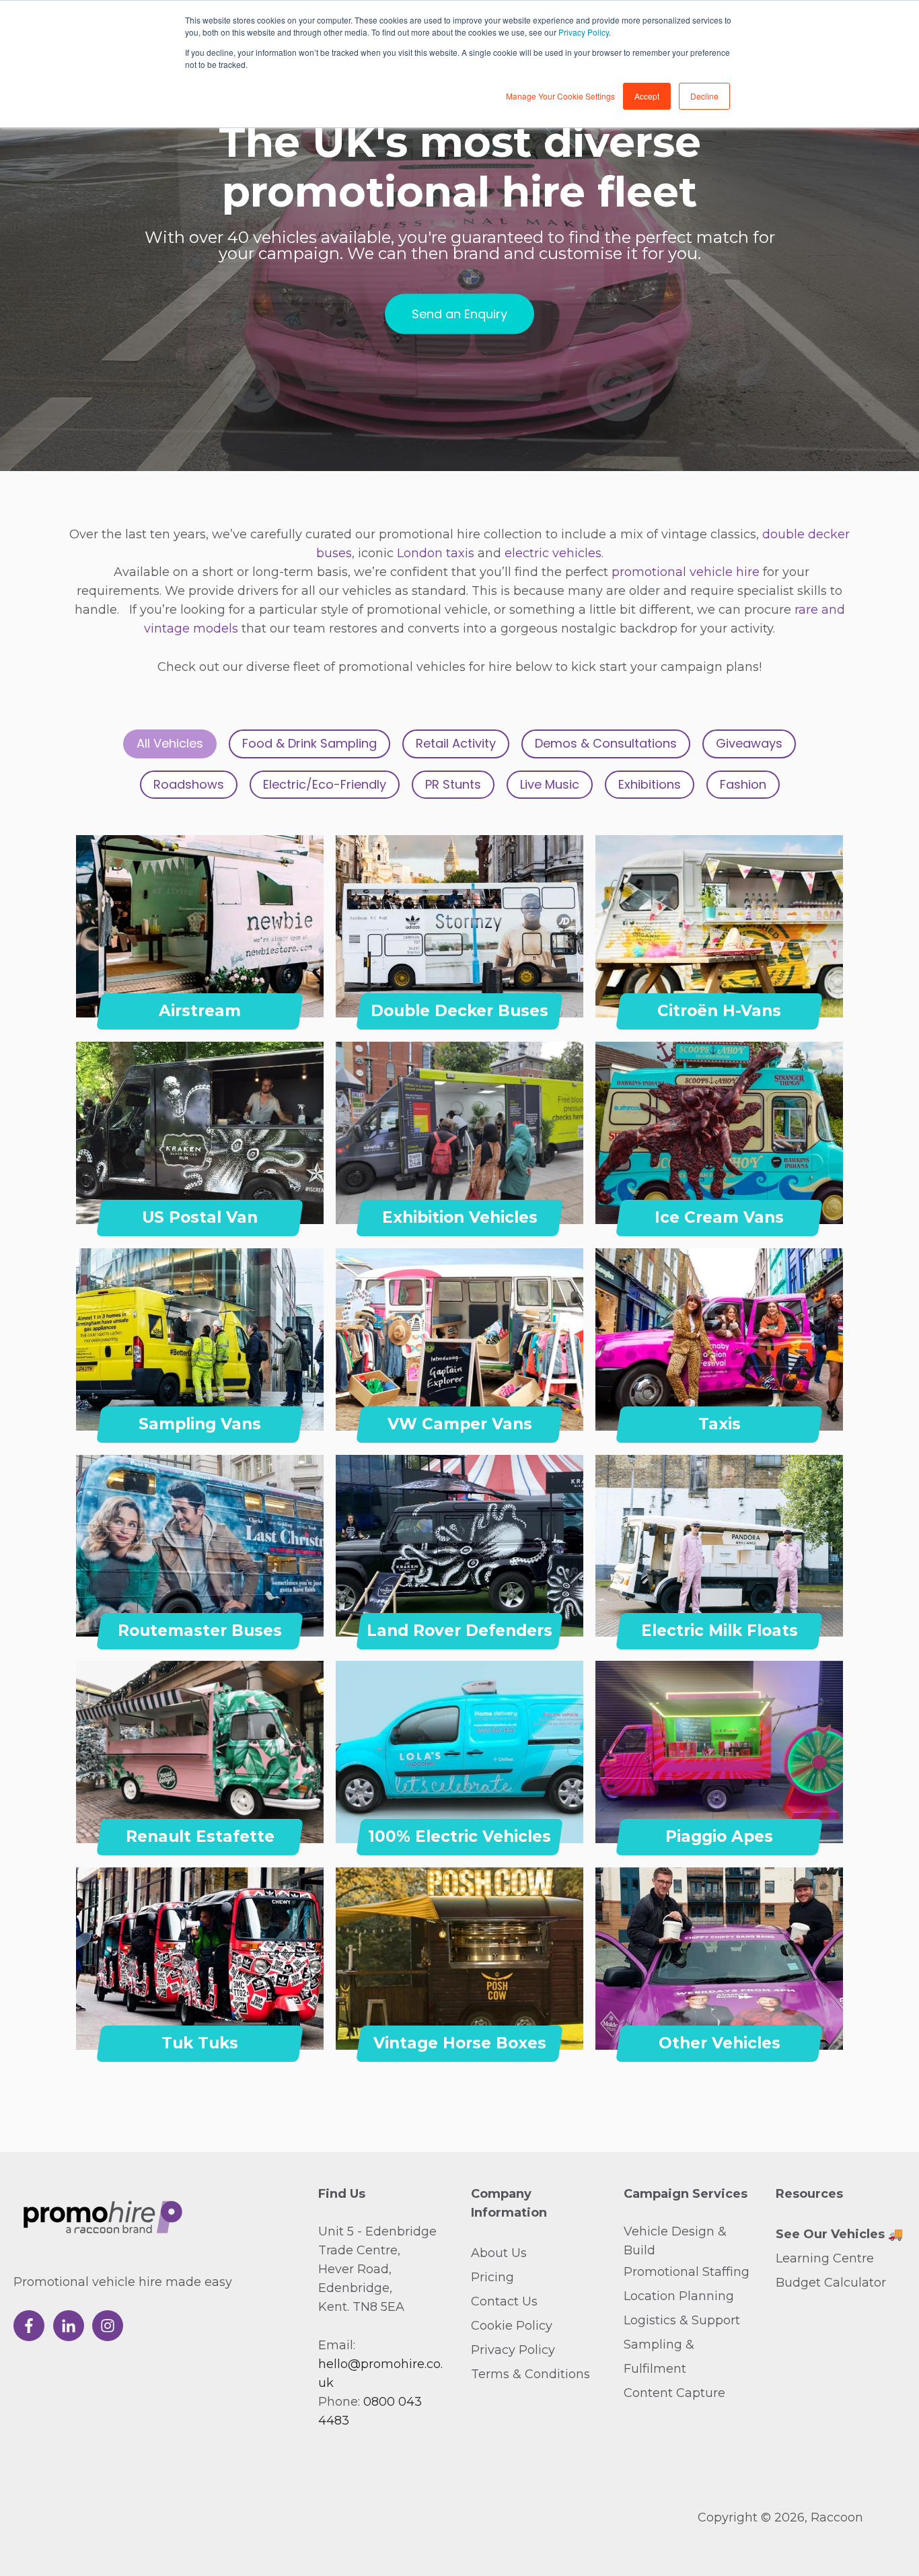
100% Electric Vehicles (459, 1836)
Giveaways (749, 743)
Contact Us (504, 2301)
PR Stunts (453, 784)
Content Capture (674, 2393)
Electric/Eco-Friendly (325, 784)
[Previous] (98, 927)
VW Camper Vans (460, 1424)
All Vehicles (170, 743)
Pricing (492, 2277)
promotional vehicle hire (686, 572)
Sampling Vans (200, 1424)
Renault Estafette (200, 1836)
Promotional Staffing (687, 2272)
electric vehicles (553, 553)
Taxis (720, 1424)
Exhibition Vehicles (460, 1217)
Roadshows (189, 784)
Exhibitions (650, 784)
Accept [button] (647, 96)
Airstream (200, 1011)
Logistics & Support (682, 2320)
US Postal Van (200, 1217)
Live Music (550, 784)
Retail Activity (456, 743)
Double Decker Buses (459, 1011)
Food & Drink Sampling (309, 743)
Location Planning (679, 2296)
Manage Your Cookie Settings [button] (560, 96)
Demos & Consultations (606, 743)
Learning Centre (825, 2258)
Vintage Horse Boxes (460, 2043)
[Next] (302, 927)
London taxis (437, 553)
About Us (499, 2253)
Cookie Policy (512, 2326)
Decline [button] (704, 96)
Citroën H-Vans (719, 1011)
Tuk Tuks (200, 2043)
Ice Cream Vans (719, 1217)
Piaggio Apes (719, 1836)
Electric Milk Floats (720, 1631)
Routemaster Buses (200, 1631)
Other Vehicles (720, 2043)
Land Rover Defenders (459, 1631)
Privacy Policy (584, 32)
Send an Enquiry (459, 313)
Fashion (743, 784)
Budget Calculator (831, 2283)
